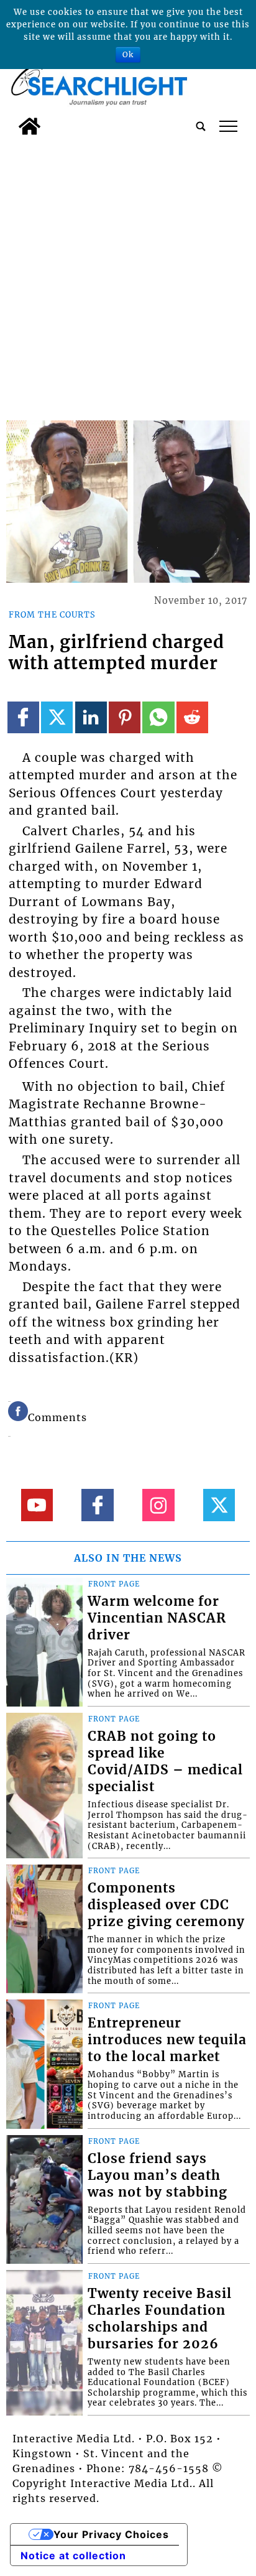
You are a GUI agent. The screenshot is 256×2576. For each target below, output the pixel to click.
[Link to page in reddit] (192, 717)
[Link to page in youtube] (37, 1505)
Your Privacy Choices (111, 2534)
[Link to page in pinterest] (125, 717)
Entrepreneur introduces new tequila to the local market (167, 2040)
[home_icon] (30, 126)
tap (228, 126)
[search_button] (201, 126)
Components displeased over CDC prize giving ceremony (166, 1905)
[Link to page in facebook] (23, 717)
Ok (128, 54)
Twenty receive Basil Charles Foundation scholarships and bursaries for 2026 (160, 2319)
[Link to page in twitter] (57, 717)
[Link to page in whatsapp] (158, 717)
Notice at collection (73, 2555)
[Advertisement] (128, 276)
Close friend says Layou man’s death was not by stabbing (158, 2175)
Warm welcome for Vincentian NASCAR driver (157, 1618)
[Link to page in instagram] (158, 1505)
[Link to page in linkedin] (91, 717)
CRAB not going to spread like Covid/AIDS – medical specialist (165, 1762)
